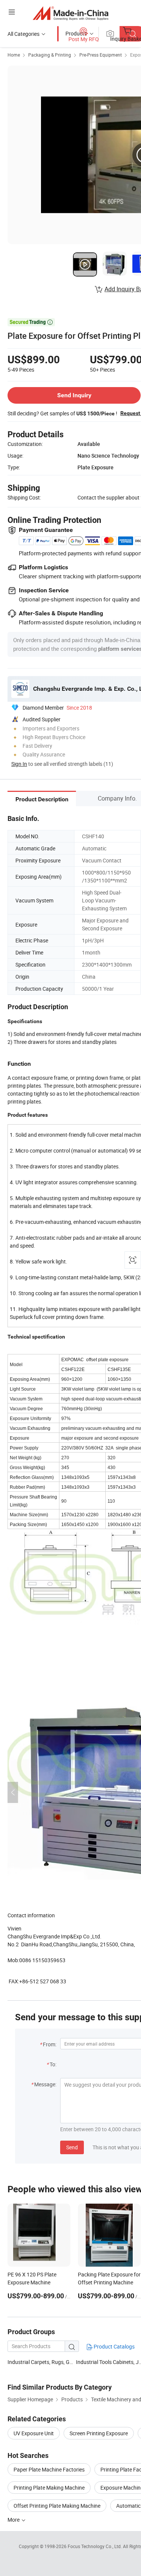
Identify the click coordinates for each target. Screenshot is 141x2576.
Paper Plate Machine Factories (49, 2469)
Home (14, 55)
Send (72, 2147)
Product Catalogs (114, 2346)
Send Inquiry (74, 395)
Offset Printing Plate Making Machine (57, 2506)
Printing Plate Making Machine (49, 2488)
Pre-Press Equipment (101, 55)
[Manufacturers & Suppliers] (70, 13)
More (14, 2520)
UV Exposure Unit (34, 2433)
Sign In (19, 764)
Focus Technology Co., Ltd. (95, 2546)
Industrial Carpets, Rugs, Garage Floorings (57, 2362)
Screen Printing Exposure (99, 2433)
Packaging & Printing (50, 55)
